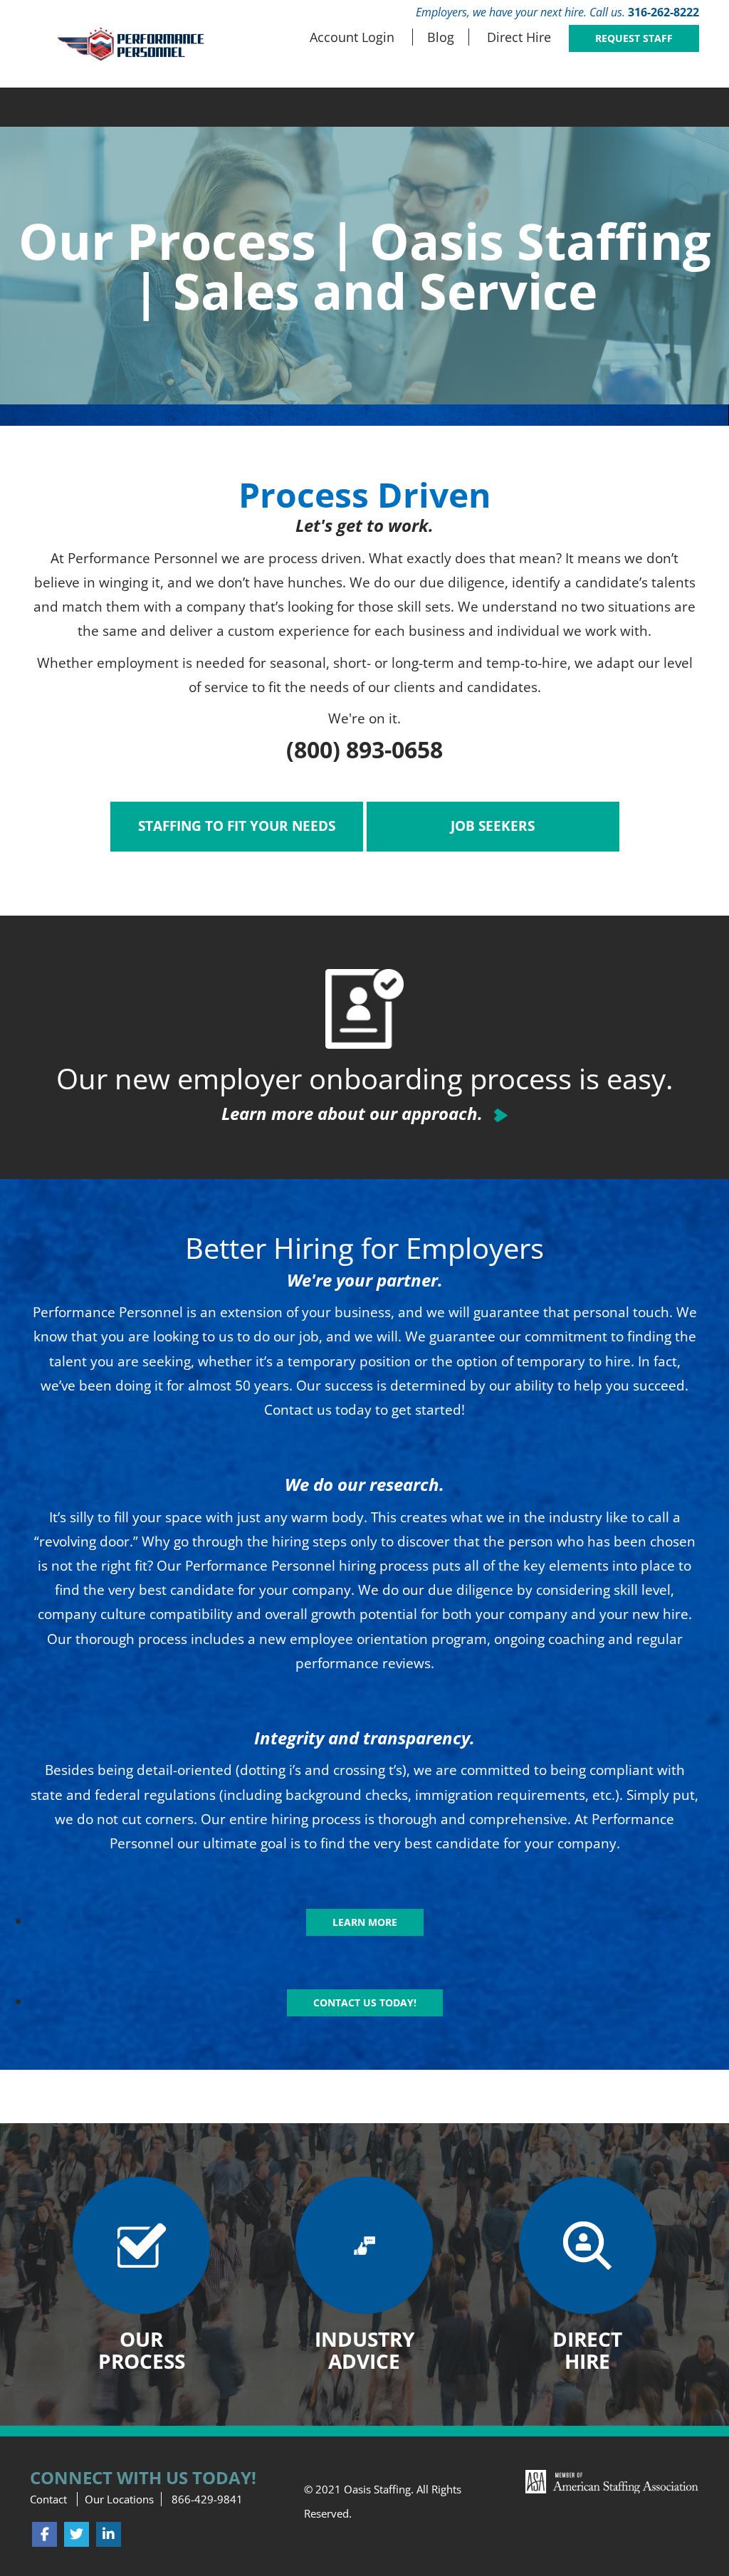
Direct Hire (519, 37)
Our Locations (119, 2499)
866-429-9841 (207, 2499)
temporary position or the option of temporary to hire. (461, 1361)
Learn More (365, 1922)
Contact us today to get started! (364, 1410)
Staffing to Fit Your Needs (237, 826)
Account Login (352, 37)
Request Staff (634, 38)
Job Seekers (493, 826)
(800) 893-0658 (364, 749)
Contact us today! (365, 2002)
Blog (441, 37)
